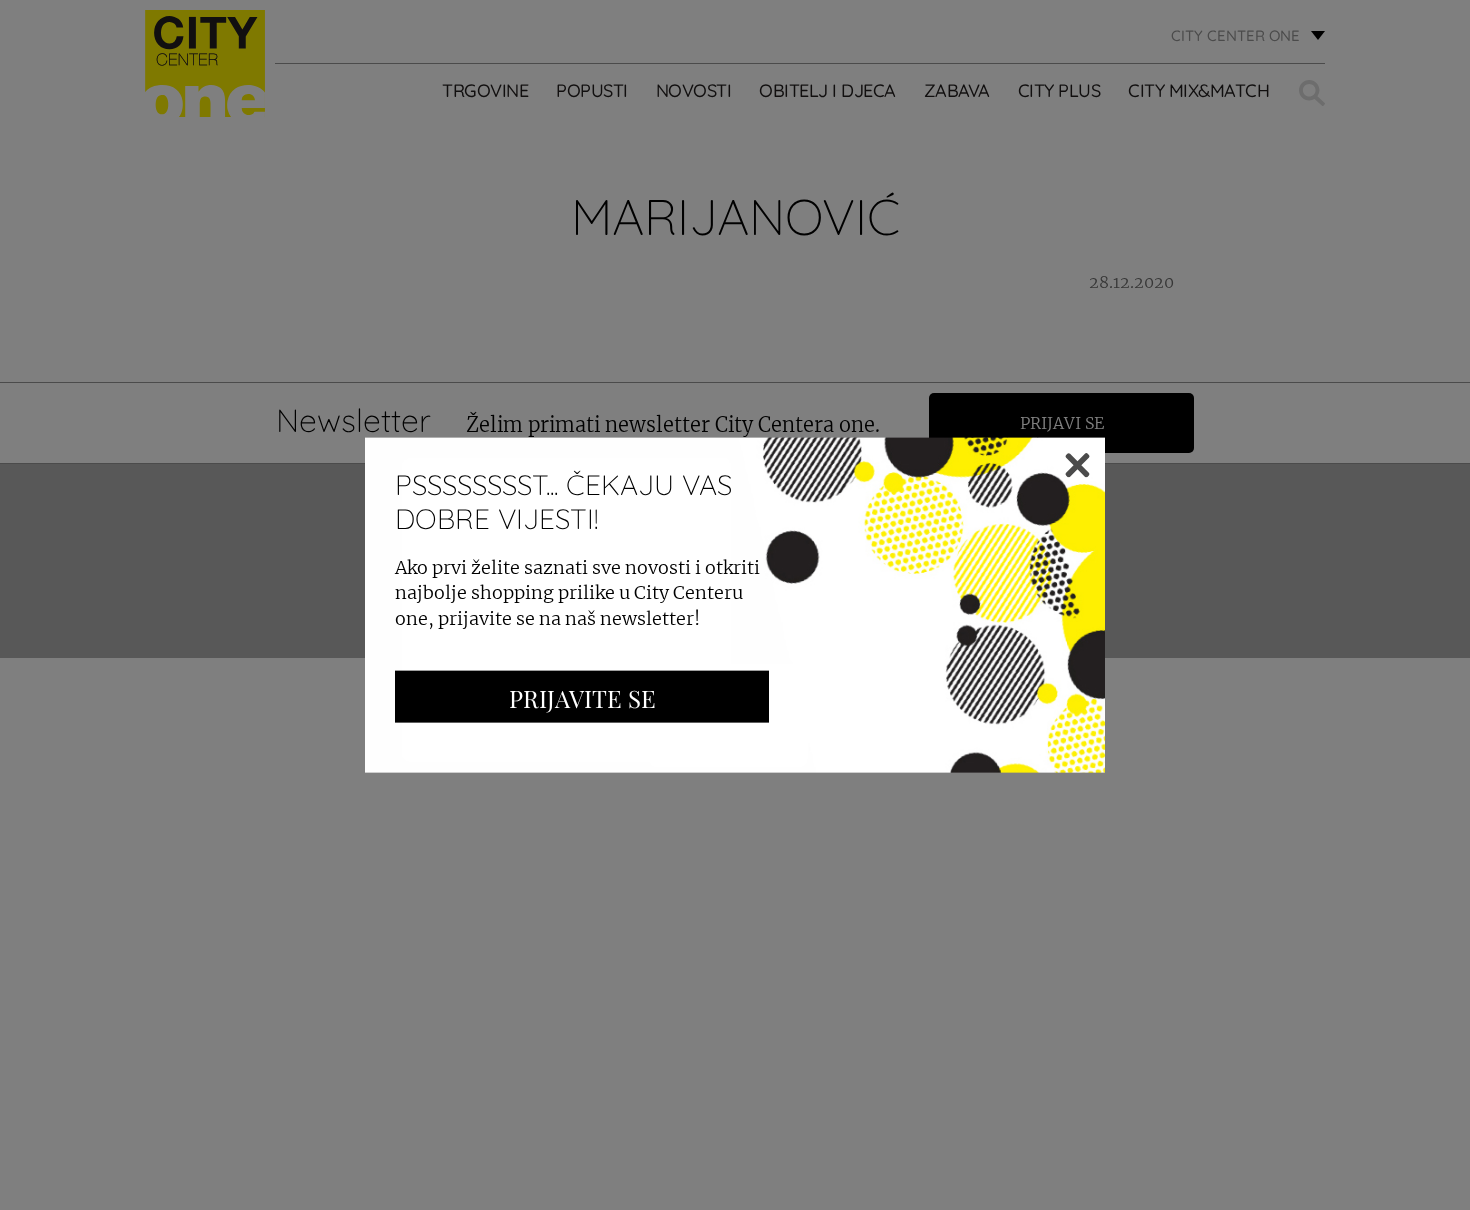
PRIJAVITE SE (582, 697)
